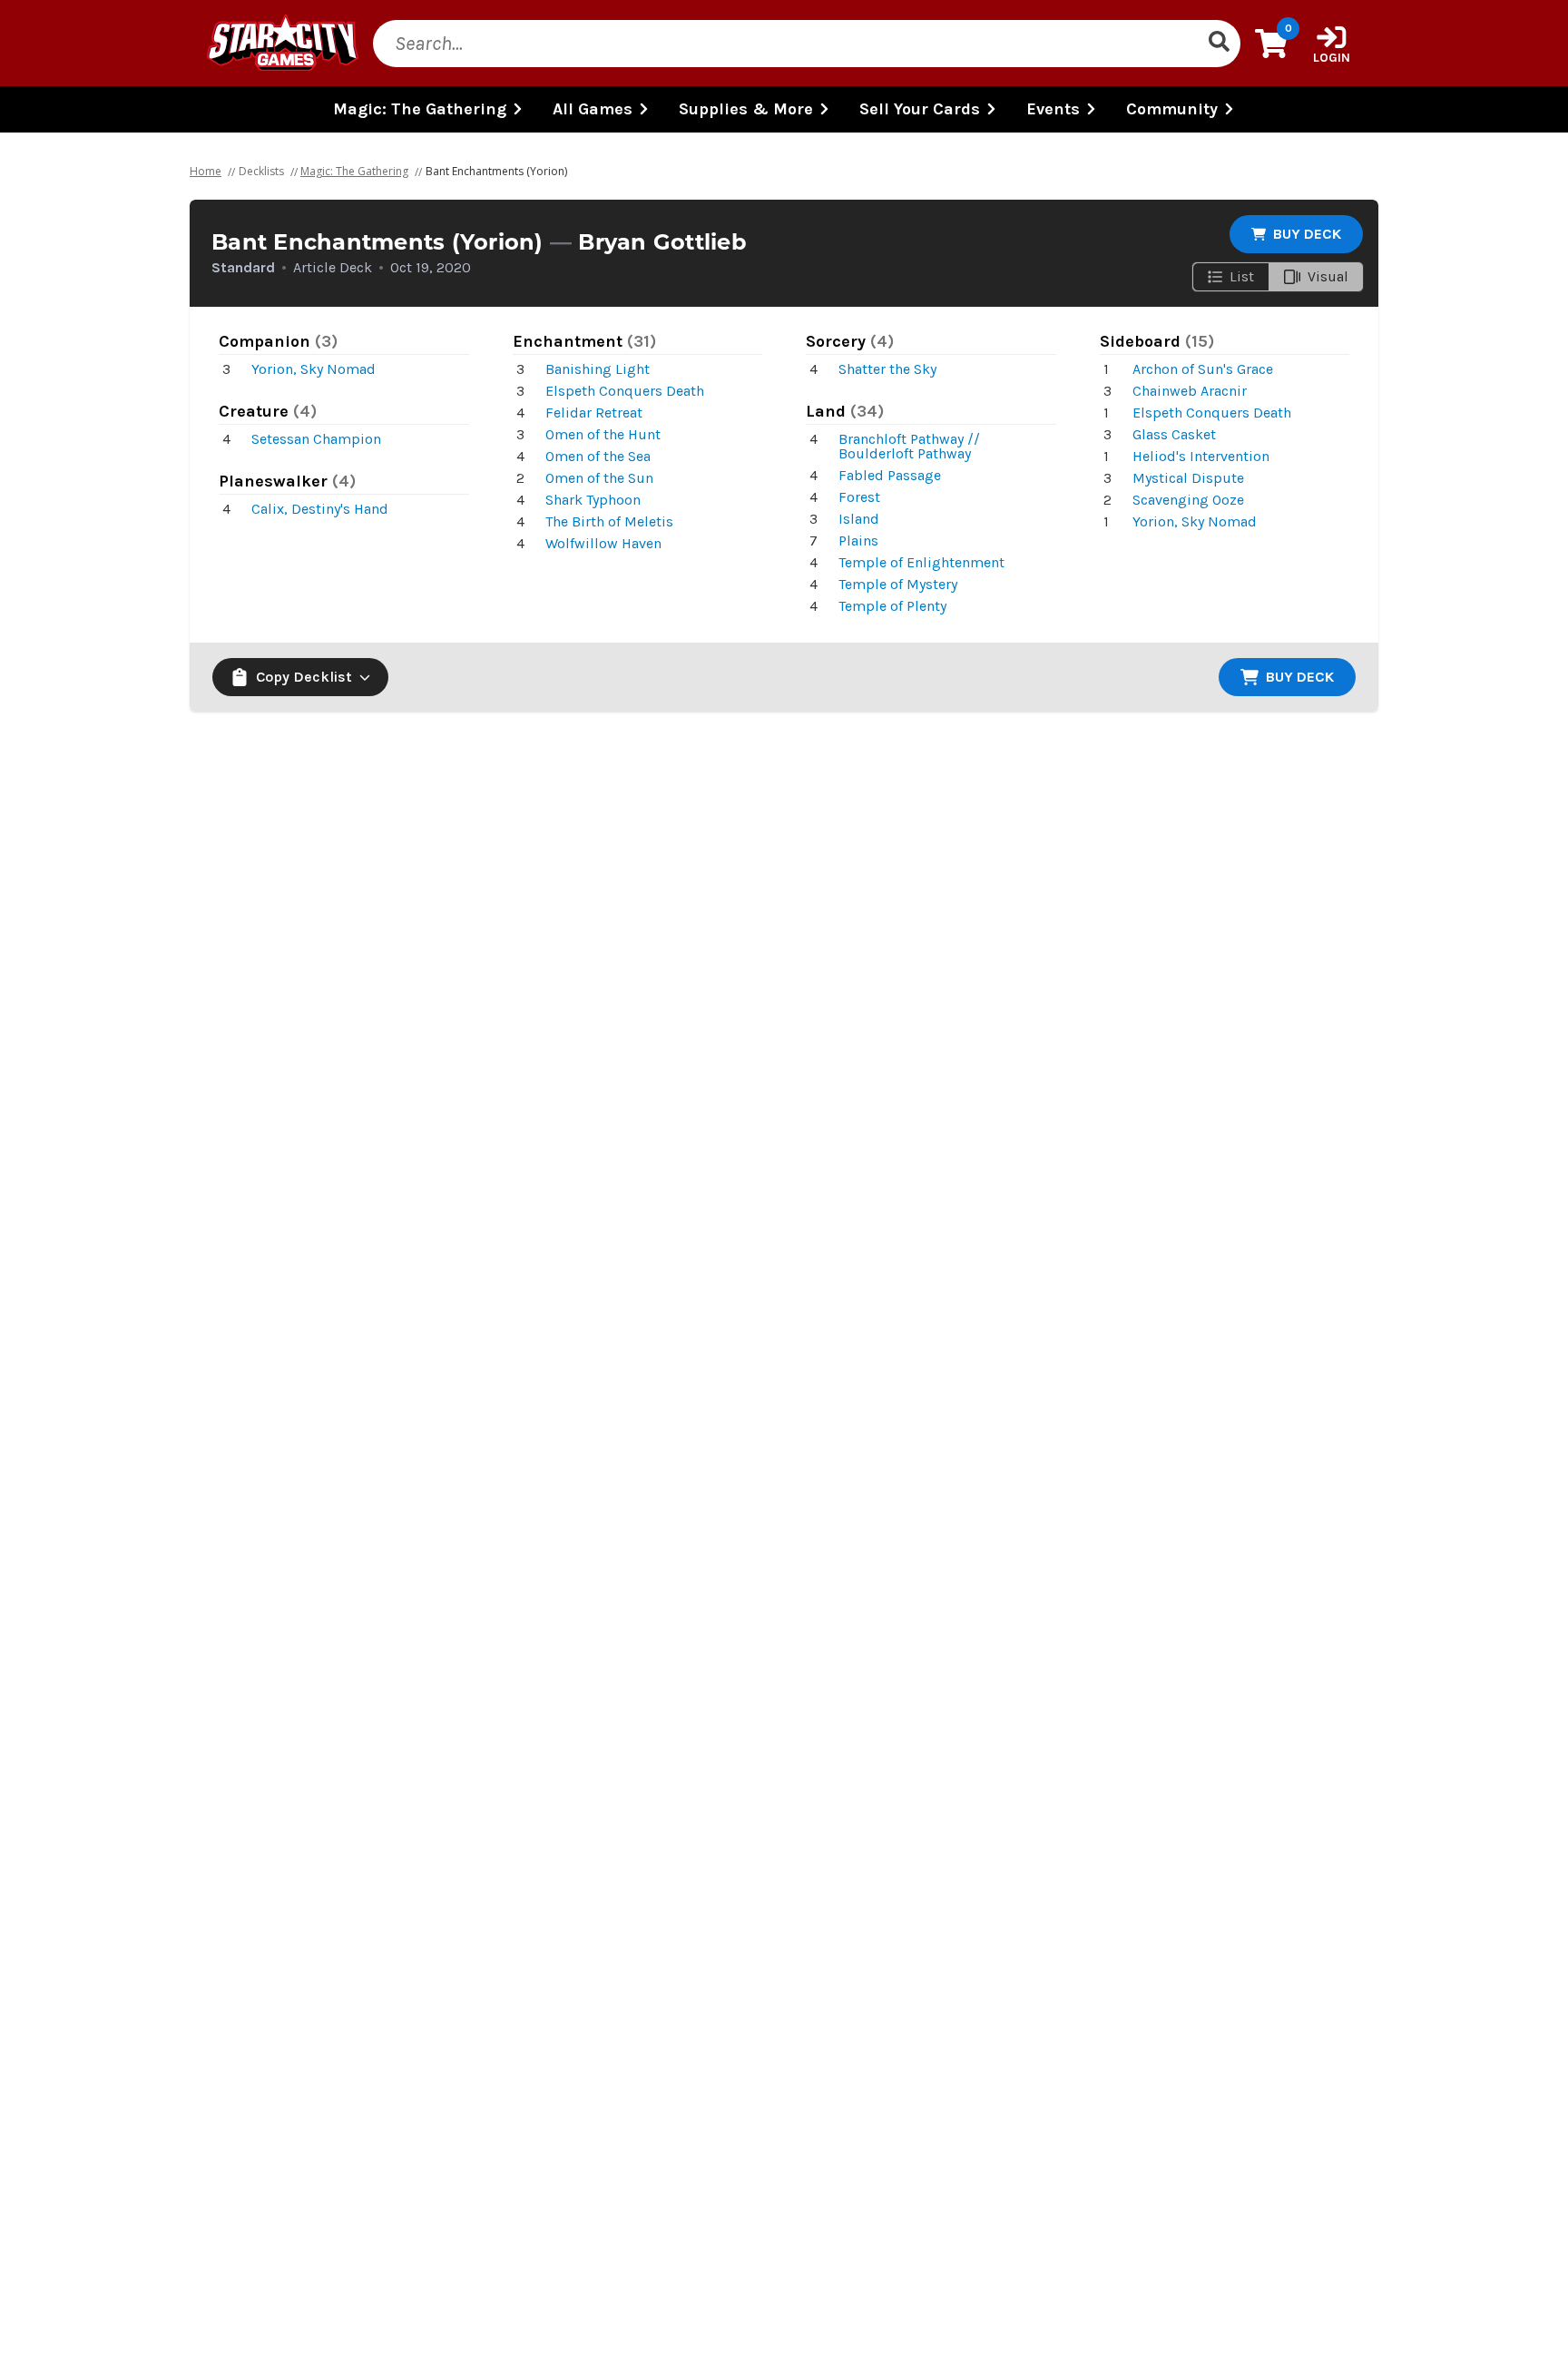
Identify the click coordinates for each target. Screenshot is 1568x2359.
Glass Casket (1174, 434)
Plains (858, 541)
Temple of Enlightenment (921, 562)
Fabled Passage (890, 475)
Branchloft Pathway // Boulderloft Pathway (909, 446)
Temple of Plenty (892, 606)
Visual (1328, 276)
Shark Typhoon (593, 500)
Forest (859, 497)
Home (206, 171)
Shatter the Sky (887, 369)
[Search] (1219, 44)
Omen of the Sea (598, 456)
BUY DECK (1307, 234)
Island (859, 519)
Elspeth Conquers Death (625, 391)
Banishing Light (598, 369)
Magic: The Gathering (354, 171)
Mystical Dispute (1188, 478)
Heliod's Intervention (1201, 456)
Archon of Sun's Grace (1203, 369)
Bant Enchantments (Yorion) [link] (496, 171)
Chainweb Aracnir (1190, 391)
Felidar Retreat (594, 413)
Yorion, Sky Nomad (314, 369)
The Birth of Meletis (609, 521)
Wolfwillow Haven (603, 543)
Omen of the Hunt (603, 434)
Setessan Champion (316, 439)
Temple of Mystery (898, 584)
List (1242, 276)
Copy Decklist (304, 677)
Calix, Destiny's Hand (320, 509)
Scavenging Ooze (1188, 500)
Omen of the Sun (599, 478)
